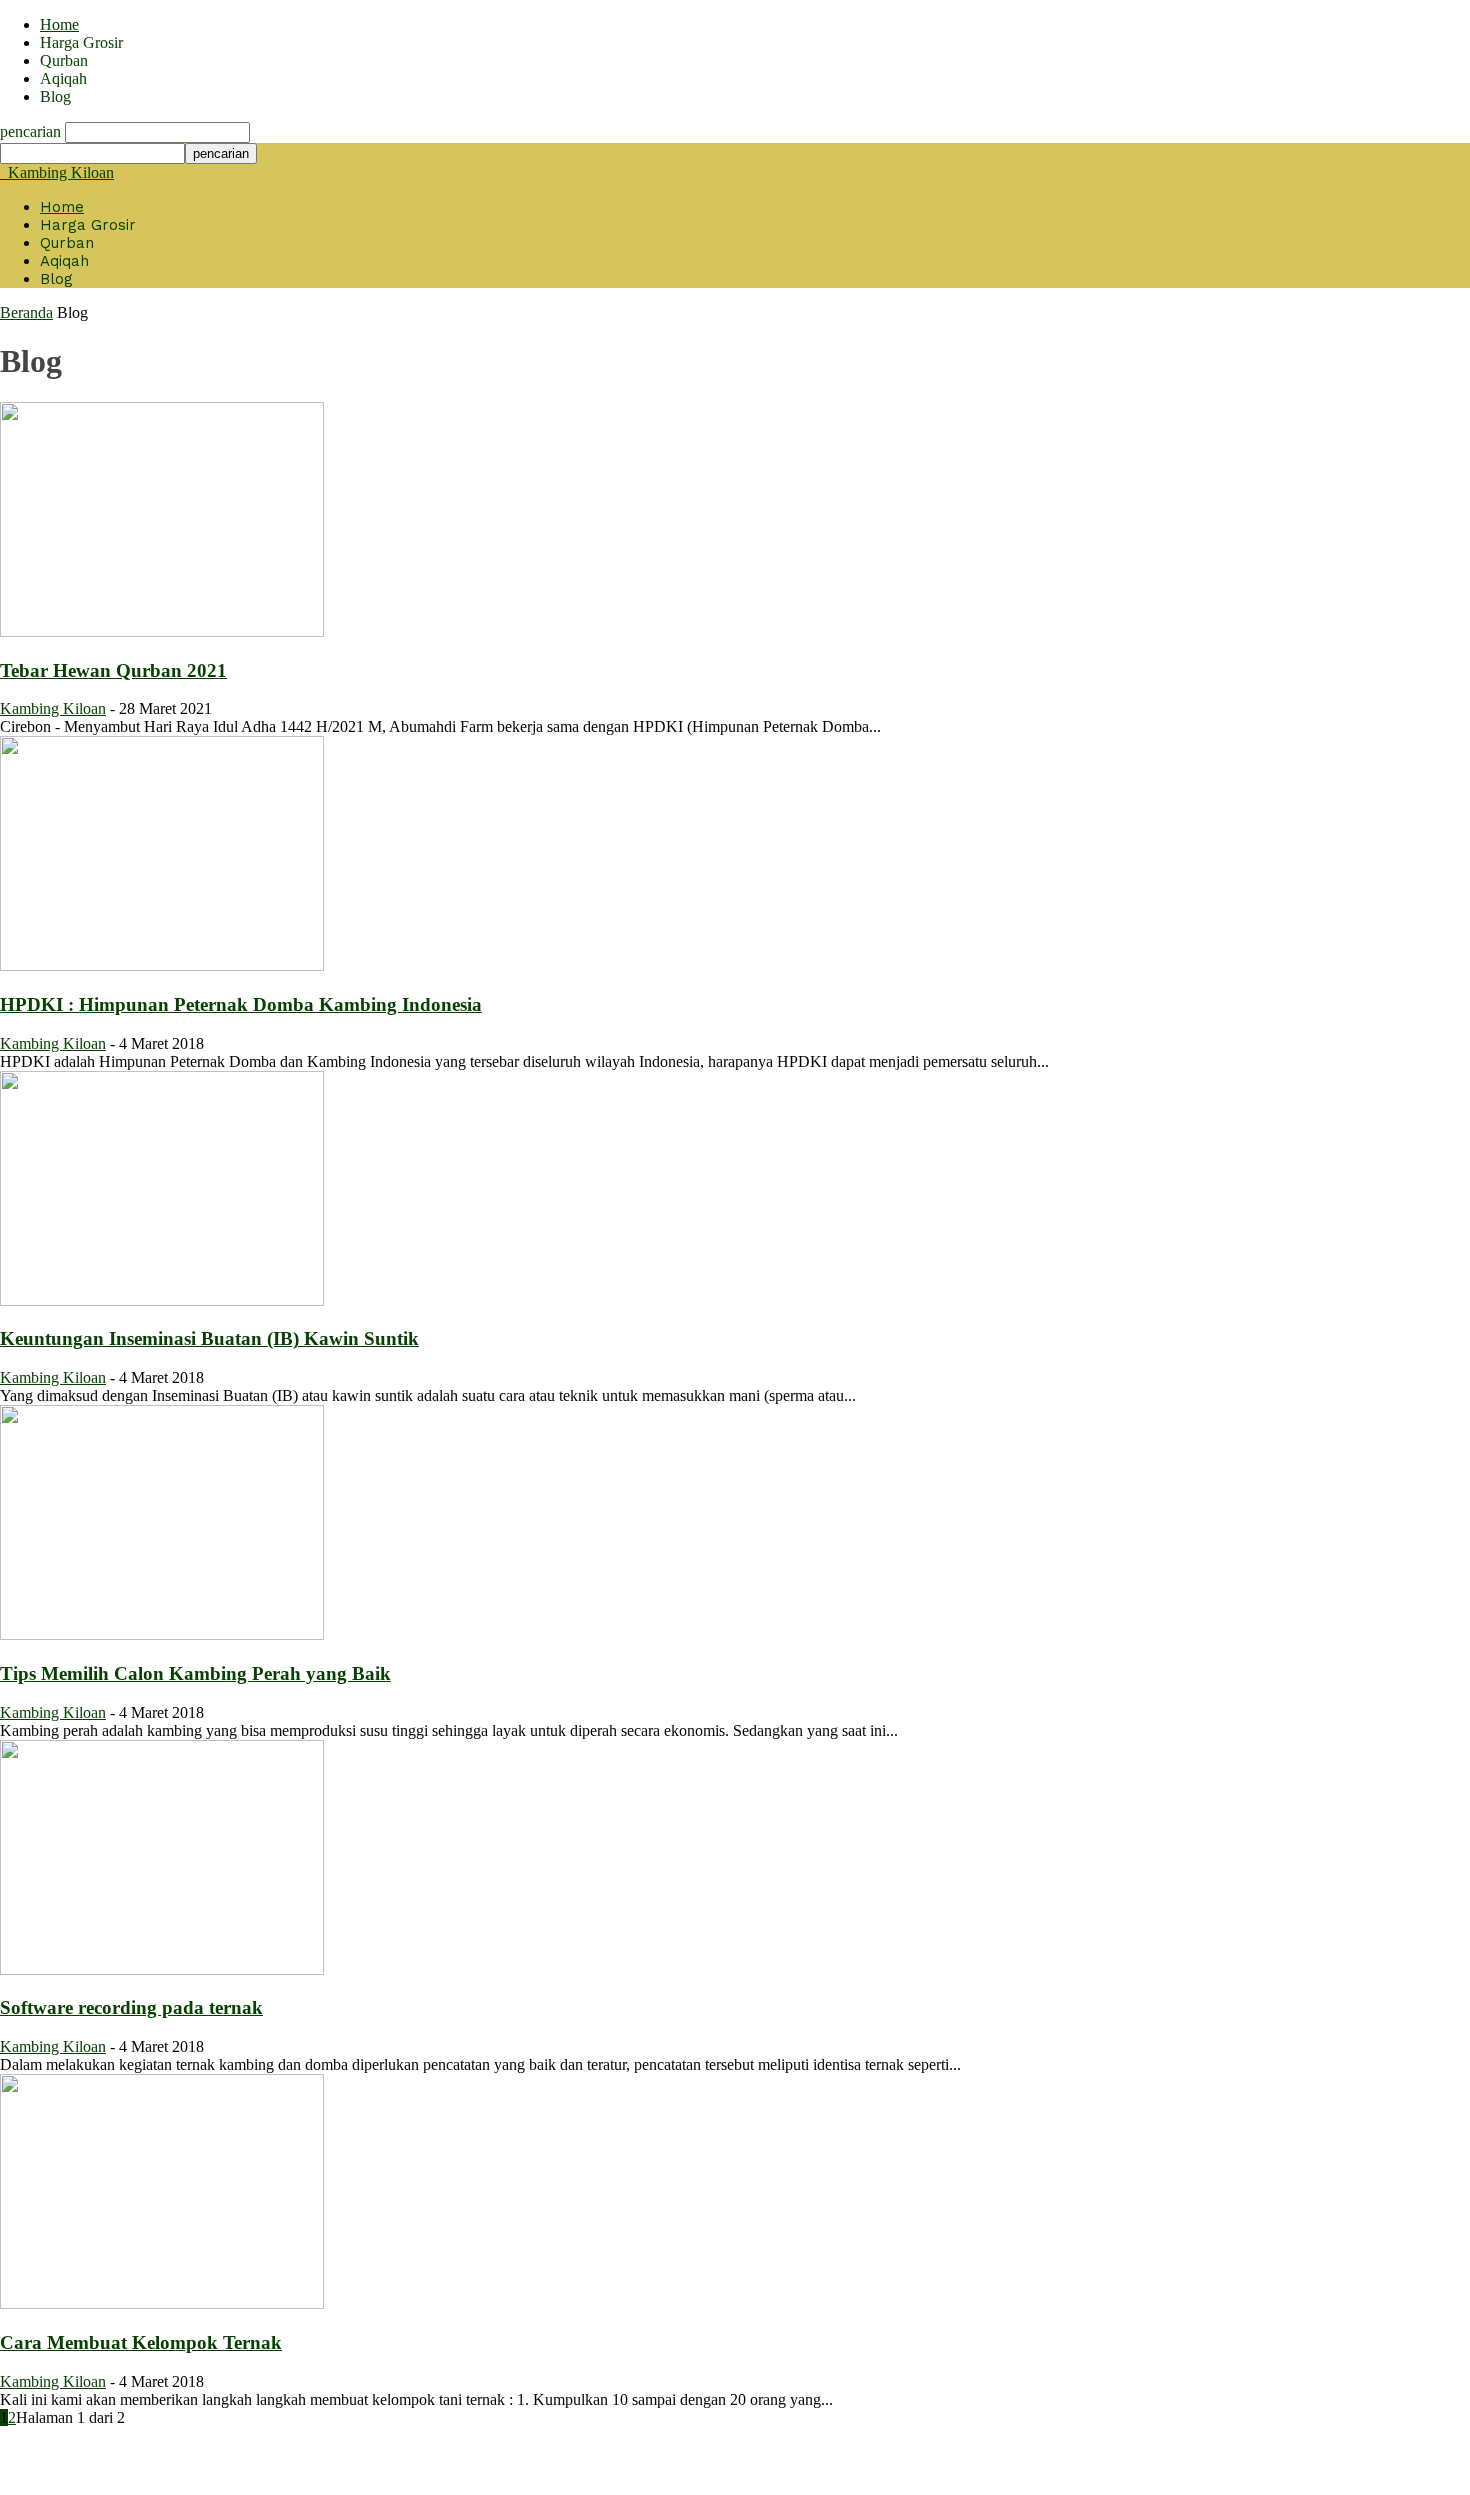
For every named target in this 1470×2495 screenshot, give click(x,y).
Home (59, 24)
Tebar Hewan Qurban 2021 (113, 670)
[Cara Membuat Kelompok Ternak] (162, 2303)
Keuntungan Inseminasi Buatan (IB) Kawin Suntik (209, 1338)
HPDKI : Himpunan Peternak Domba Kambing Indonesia (241, 1004)
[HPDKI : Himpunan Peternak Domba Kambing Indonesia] (162, 965)
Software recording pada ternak (131, 2007)
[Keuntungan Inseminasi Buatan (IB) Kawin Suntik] (162, 1300)
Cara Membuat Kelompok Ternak (141, 2342)
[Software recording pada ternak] (162, 1969)
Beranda (26, 312)
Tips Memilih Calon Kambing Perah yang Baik (195, 1673)
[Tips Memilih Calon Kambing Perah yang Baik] (162, 1634)
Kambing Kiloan (53, 708)
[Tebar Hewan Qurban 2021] (162, 631)
